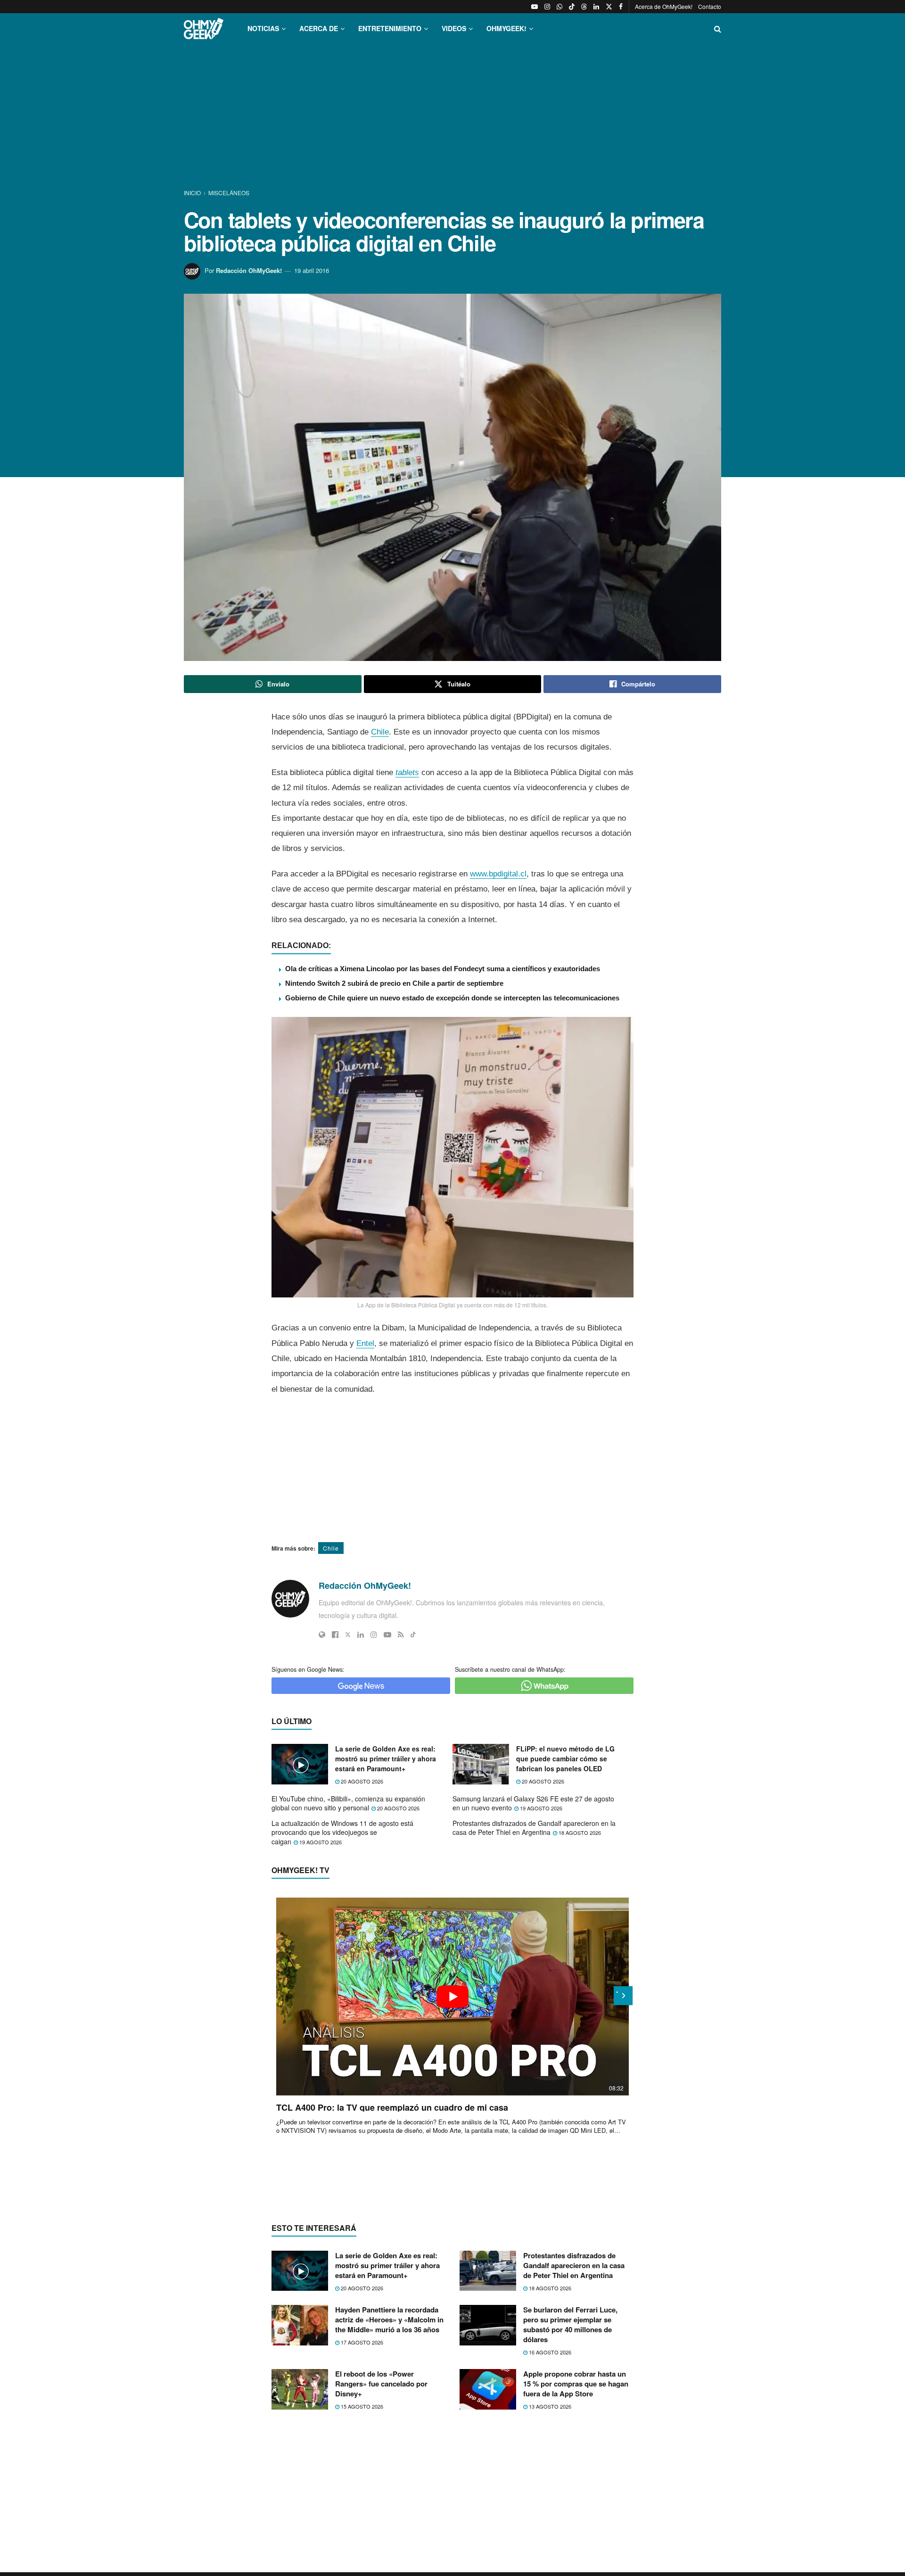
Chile (380, 732)
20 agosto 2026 (361, 1781)
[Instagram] (374, 1635)
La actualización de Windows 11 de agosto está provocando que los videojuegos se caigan (342, 1832)
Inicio (193, 193)
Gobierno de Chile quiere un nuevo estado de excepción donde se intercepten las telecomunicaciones (452, 998)
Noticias (263, 28)
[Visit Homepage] (204, 29)
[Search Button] (718, 29)
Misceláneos (229, 193)
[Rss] (401, 1635)
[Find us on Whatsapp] (559, 7)
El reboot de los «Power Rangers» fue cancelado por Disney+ (381, 2384)
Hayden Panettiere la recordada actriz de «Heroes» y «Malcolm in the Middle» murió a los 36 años (389, 2320)
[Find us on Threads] (584, 7)
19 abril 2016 (312, 270)
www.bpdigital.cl (498, 874)
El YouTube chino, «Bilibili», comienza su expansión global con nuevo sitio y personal (348, 1803)
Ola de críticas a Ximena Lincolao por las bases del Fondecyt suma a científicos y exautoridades (443, 969)
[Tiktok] (413, 1635)
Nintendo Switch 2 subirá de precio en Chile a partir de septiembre (394, 983)
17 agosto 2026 (361, 2342)
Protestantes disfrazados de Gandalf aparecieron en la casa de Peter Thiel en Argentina (534, 1828)
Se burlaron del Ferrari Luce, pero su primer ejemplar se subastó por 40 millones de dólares (570, 2324)
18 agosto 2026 (579, 1833)
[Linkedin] (361, 1635)
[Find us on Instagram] (547, 7)
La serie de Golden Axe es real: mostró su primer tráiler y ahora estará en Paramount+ (386, 1759)
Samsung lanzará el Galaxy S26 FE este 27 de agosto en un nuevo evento (533, 1803)
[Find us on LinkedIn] (596, 7)
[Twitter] (348, 1635)
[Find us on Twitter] (609, 7)
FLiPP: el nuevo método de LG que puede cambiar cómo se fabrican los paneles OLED (565, 1759)
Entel (365, 1343)
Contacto (710, 6)
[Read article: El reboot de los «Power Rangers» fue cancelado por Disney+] (300, 2389)
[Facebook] (335, 1635)
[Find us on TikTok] (572, 7)
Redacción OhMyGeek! (249, 270)
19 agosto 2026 (540, 1808)
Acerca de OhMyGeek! (664, 6)
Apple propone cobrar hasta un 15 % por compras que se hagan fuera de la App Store (576, 2384)
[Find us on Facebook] (621, 7)
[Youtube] (387, 1635)
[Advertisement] (452, 117)
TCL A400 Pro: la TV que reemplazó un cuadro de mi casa (392, 2107)
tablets (407, 772)
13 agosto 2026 (549, 2406)
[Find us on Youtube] (535, 7)
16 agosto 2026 (549, 2352)
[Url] (322, 1635)
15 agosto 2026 (361, 2406)
